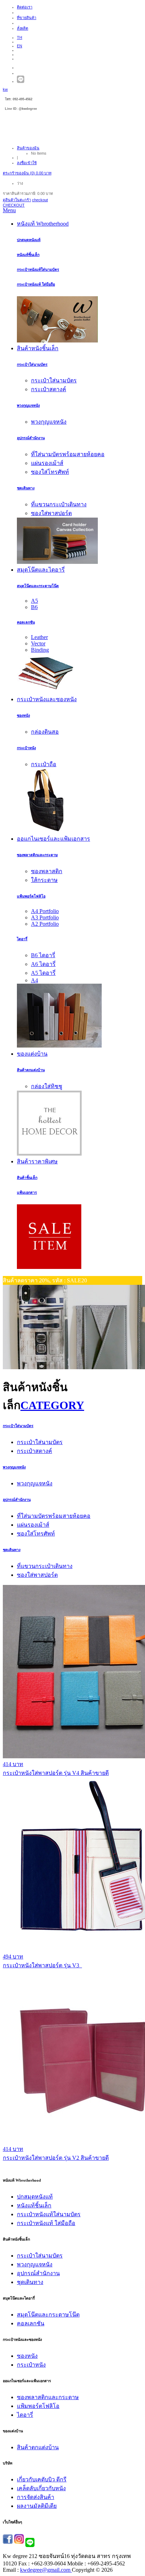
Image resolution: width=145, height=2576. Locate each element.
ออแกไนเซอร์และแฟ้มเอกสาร (53, 839)
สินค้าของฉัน (28, 148)
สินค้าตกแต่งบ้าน (31, 1070)
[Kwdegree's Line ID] (21, 81)
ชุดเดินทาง (26, 488)
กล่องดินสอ (45, 732)
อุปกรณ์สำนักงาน (31, 438)
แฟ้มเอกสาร (27, 1192)
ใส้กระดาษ (44, 880)
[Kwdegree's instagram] (19, 2542)
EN (20, 46)
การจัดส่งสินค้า (36, 2497)
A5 (34, 601)
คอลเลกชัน (26, 622)
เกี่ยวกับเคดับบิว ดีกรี (42, 2479)
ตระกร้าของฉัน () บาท (27, 173)
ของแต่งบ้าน (32, 1054)
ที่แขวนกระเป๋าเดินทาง (59, 504)
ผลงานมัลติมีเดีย (37, 2506)
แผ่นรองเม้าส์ (47, 463)
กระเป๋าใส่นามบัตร (32, 364)
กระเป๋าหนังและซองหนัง (47, 699)
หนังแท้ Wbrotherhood (43, 224)
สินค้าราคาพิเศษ (37, 1161)
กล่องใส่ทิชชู (47, 1086)
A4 (34, 980)
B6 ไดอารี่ (43, 955)
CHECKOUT (14, 205)
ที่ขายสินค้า (27, 18)
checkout (40, 200)
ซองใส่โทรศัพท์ (50, 472)
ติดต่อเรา (25, 7)
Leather (39, 637)
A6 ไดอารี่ (43, 964)
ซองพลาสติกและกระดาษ (37, 855)
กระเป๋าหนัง (26, 748)
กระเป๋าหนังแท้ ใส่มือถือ (36, 284)
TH (20, 37)
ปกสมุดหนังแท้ (29, 240)
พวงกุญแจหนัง (28, 405)
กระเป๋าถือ (44, 764)
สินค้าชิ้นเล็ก (27, 1177)
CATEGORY (52, 1405)
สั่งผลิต (23, 28)
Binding (40, 650)
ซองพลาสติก (47, 871)
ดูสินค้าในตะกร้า (17, 200)
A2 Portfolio (45, 924)
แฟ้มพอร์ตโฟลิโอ (31, 896)
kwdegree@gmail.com (45, 2570)
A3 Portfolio (45, 917)
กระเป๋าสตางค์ (49, 389)
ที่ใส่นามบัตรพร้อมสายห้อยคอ (68, 454)
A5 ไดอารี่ (43, 973)
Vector (38, 643)
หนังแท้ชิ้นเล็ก (28, 255)
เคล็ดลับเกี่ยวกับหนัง (41, 2488)
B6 (34, 607)
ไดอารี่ (22, 939)
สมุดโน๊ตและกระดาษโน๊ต (38, 586)
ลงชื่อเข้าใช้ (27, 163)
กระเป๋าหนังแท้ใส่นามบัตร (38, 269)
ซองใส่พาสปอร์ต (51, 513)
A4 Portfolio (45, 911)
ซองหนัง (23, 715)
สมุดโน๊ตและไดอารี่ (41, 570)
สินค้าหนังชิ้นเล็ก (38, 348)
